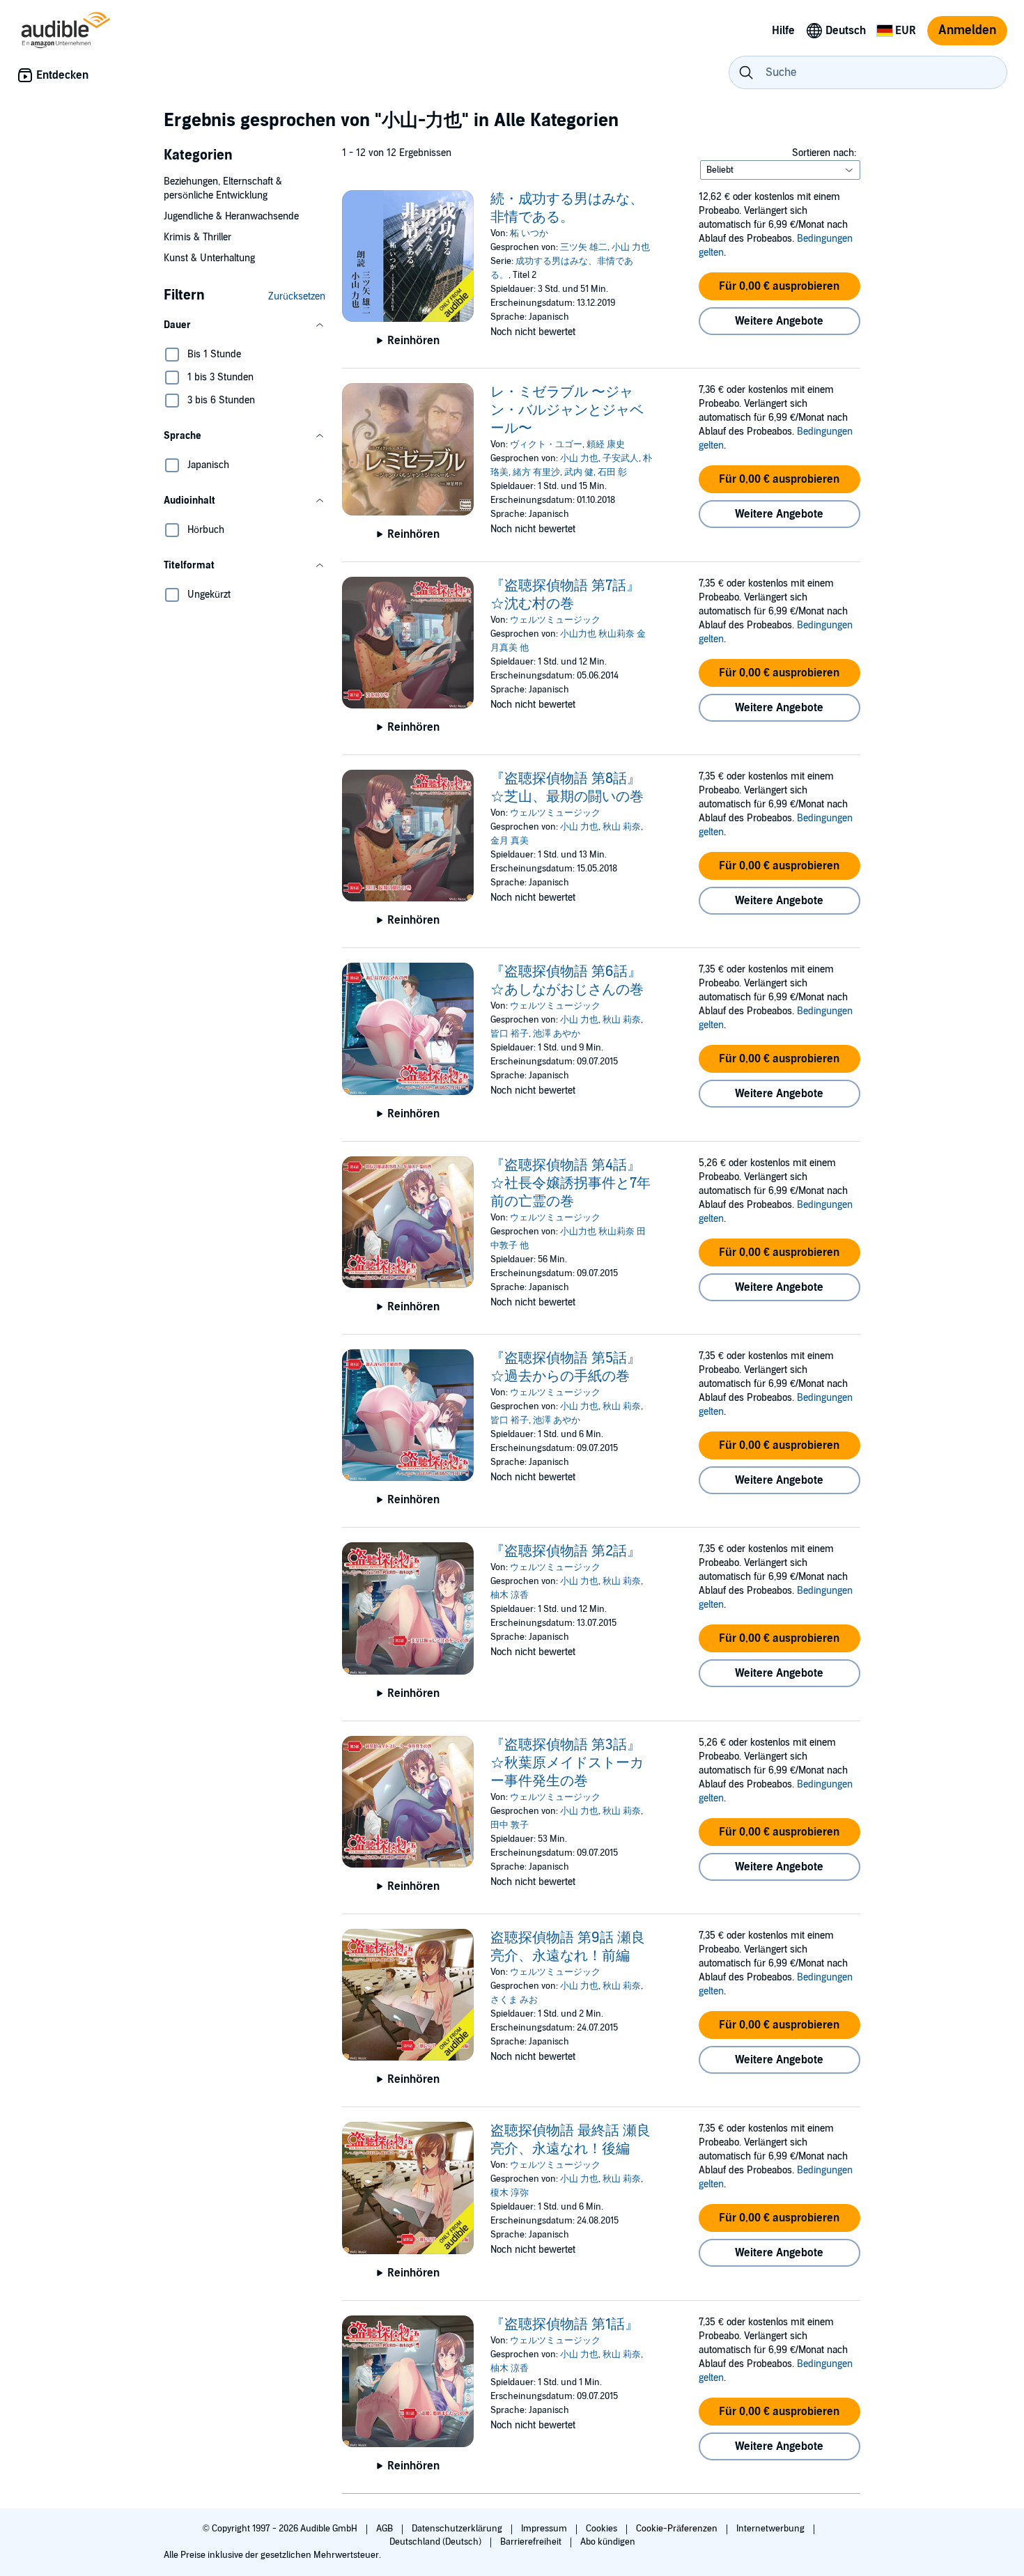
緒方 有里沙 (536, 472)
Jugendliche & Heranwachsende (231, 216)
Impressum (545, 2529)
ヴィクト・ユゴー (546, 444)
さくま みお (514, 2000)
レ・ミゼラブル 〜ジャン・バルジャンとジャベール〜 (567, 410)
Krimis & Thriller (197, 237)
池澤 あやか (557, 1034)
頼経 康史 (606, 444)
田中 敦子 (510, 1825)
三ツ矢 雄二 (584, 247)
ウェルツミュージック (555, 620)
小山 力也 (631, 247)
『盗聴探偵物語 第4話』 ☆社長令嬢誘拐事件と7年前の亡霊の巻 (571, 1184)
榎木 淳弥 (510, 2193)
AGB (386, 2529)
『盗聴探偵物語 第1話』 (565, 2325)
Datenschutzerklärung (458, 2529)
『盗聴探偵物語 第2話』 (566, 1551)
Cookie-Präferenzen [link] (677, 2529)
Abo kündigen (608, 2542)
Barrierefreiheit (532, 2542)
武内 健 (579, 472)
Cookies (603, 2529)
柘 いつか (529, 233)
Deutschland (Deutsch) (436, 2542)
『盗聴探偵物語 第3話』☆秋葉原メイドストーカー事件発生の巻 (567, 1763)
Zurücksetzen (297, 296)
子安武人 (621, 458)
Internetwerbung (771, 2529)
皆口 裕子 (510, 1034)
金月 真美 (510, 841)
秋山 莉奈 (622, 827)
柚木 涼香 (510, 1595)
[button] (245, 325)
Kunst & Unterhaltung (209, 258)
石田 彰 (612, 472)
